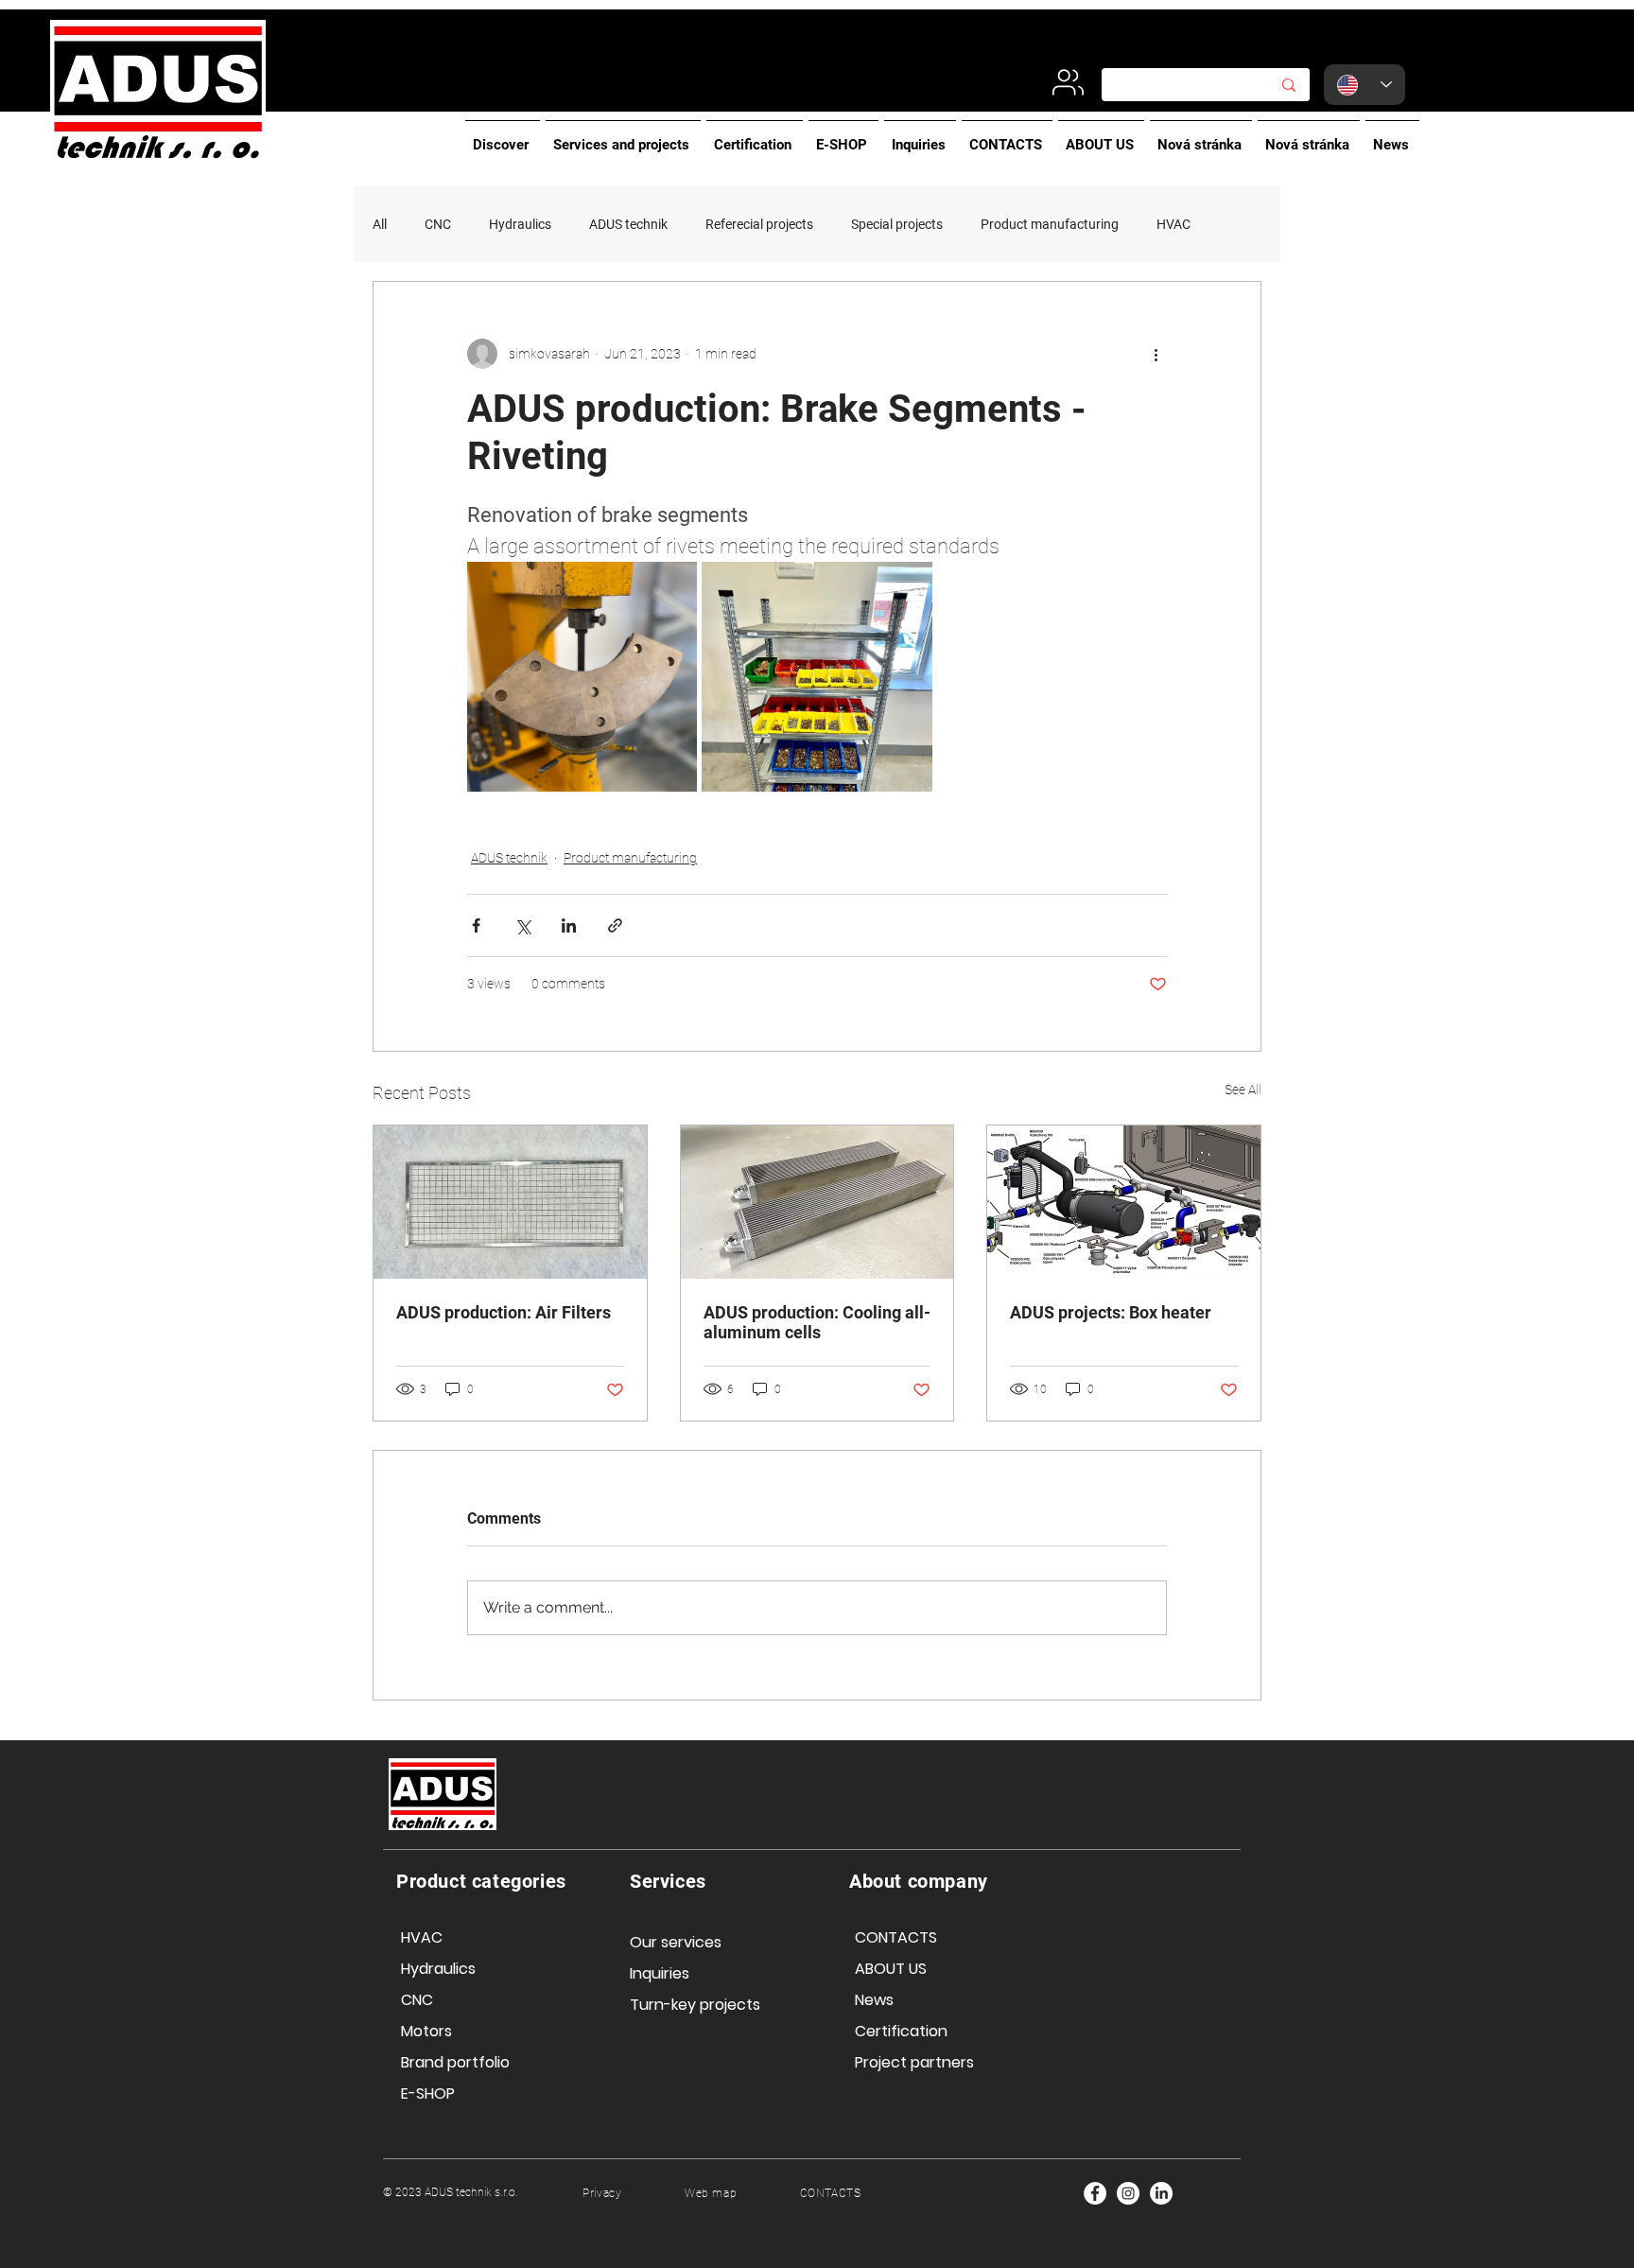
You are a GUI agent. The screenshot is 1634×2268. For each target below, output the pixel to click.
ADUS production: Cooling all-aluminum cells (817, 1322)
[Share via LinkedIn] (569, 925)
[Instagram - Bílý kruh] (1128, 2193)
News (874, 2000)
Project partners (914, 2062)
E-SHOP (428, 2094)
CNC (438, 224)
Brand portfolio (455, 2062)
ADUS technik (628, 224)
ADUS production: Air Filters (505, 1312)
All (380, 224)
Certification (901, 2031)
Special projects (897, 224)
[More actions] (1156, 354)
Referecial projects (759, 224)
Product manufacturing (1050, 224)
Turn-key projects (695, 2005)
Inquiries (660, 1973)
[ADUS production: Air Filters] (510, 1202)
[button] (503, 136)
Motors (426, 2031)
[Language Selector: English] (1365, 85)
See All (1243, 1090)
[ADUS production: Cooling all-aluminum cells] (817, 1202)
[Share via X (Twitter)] (522, 925)
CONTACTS (896, 1937)
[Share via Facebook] (476, 925)
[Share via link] (615, 925)
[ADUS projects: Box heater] (1124, 1202)
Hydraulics (520, 224)
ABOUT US (891, 1969)
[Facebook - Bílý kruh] (1095, 2193)
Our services (676, 1942)
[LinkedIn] (1161, 2193)
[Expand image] (582, 677)
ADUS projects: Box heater (1111, 1312)
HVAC (1173, 224)
